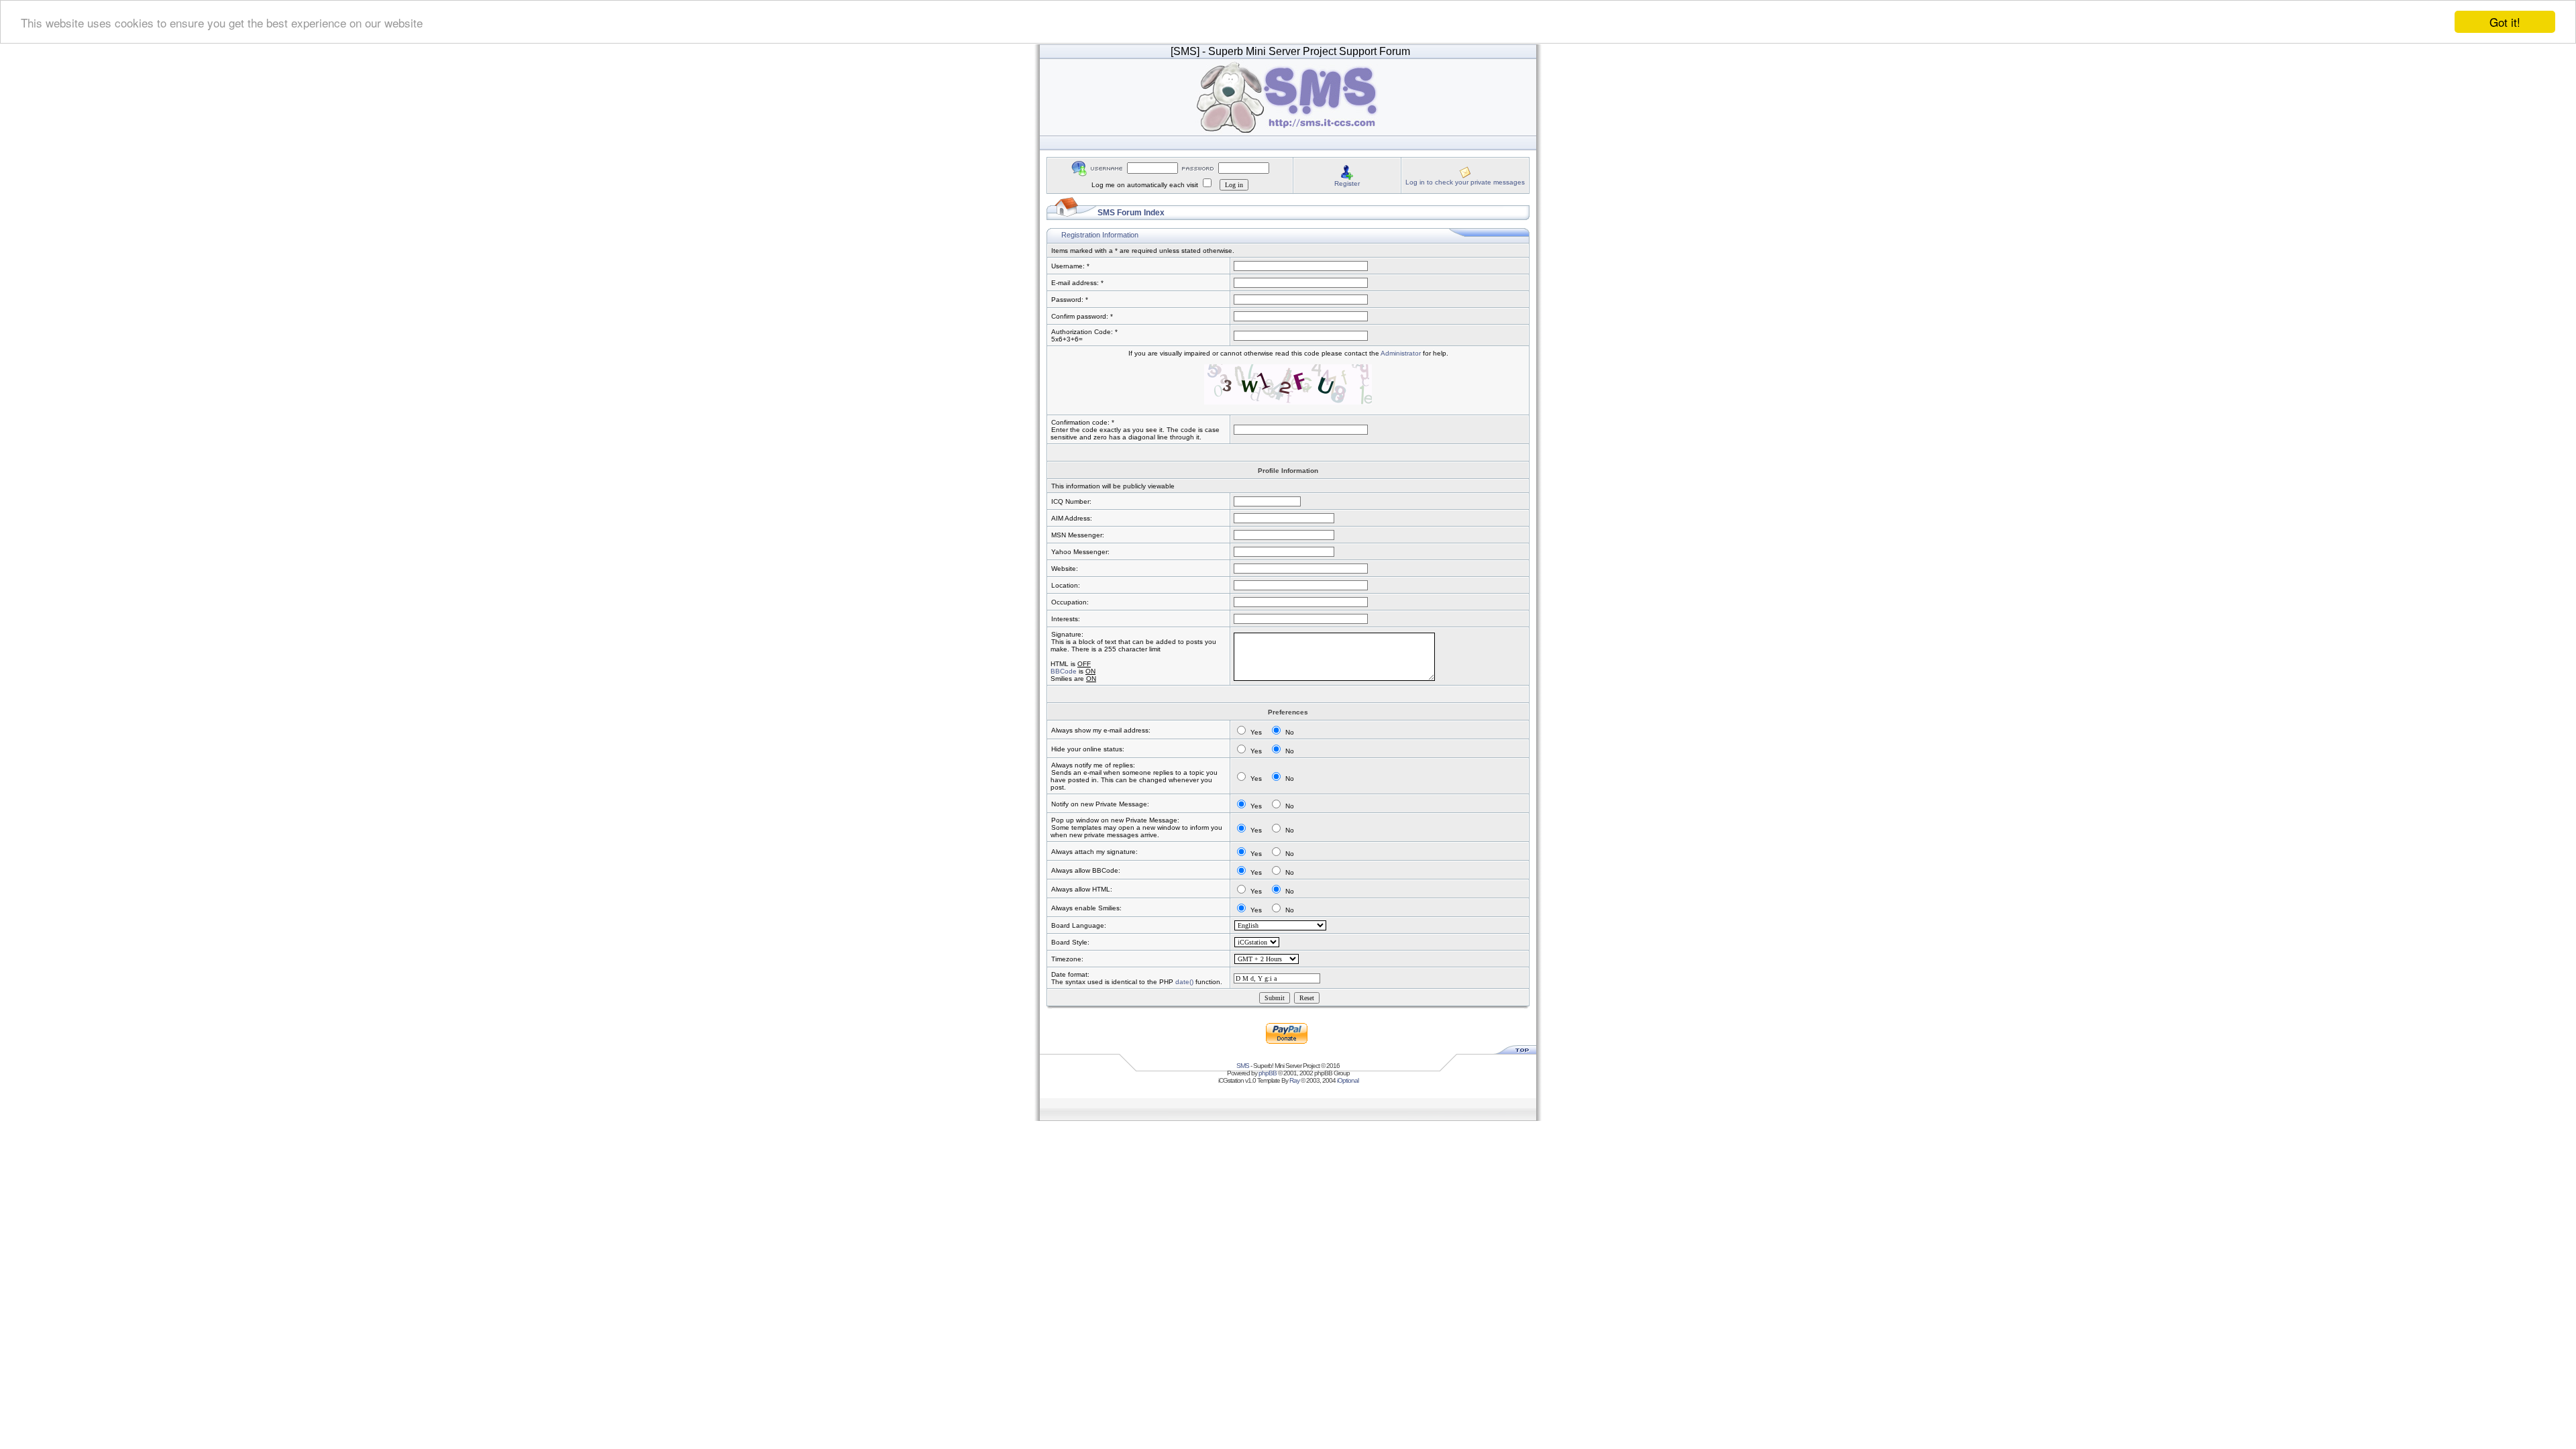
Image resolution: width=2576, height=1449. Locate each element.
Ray (1294, 1080)
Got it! (2505, 22)
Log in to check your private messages (1465, 182)
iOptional (1348, 1080)
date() (1184, 982)
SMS (1243, 1066)
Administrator (1401, 353)
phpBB (1268, 1073)
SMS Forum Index (1131, 213)
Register (1347, 183)
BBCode (1064, 671)
